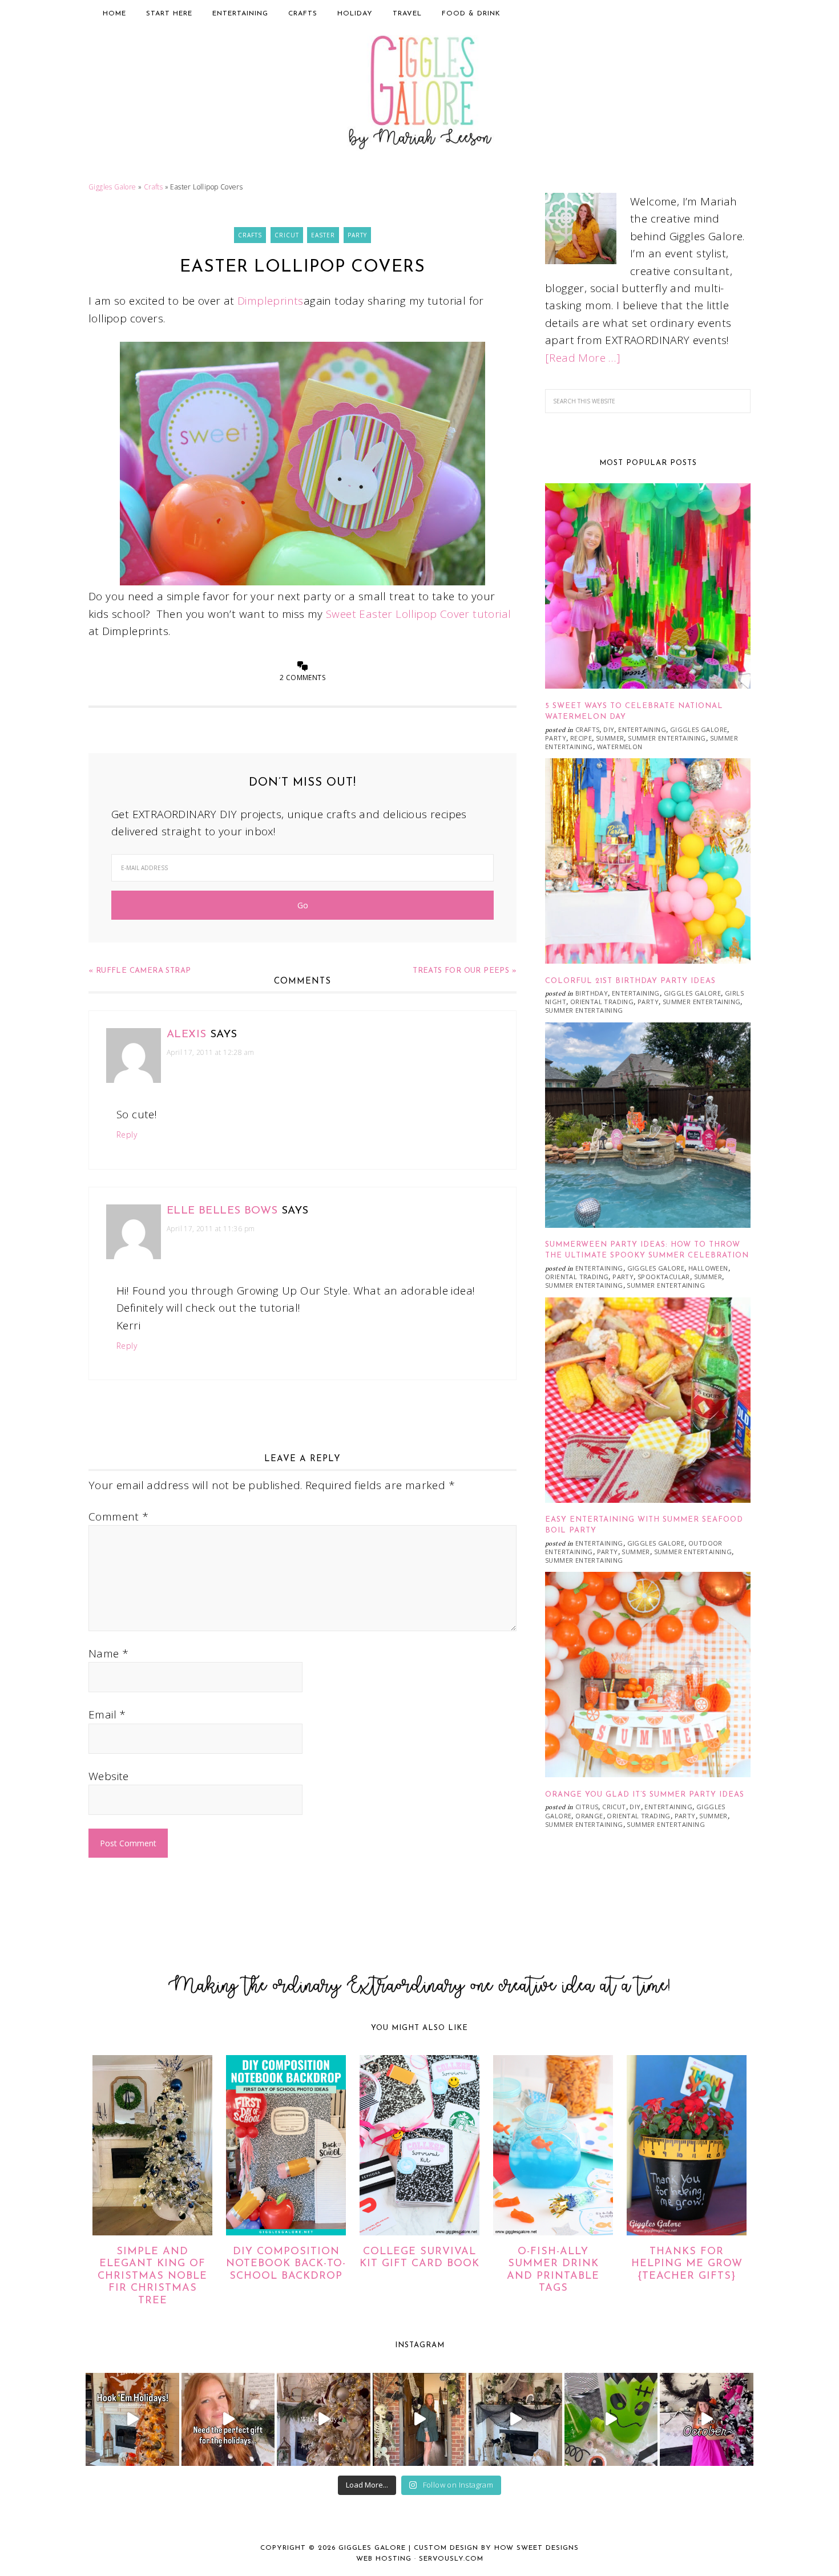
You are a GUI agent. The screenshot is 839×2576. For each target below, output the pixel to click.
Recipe (581, 738)
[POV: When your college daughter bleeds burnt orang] (132, 2420)
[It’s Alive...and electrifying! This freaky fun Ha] (611, 2420)
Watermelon (620, 747)
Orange (589, 1816)
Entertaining (642, 729)
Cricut (287, 235)
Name (108, 1653)
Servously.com (451, 2559)
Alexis (186, 1035)
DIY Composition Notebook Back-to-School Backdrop (286, 2264)
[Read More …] (583, 358)
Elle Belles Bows (222, 1211)
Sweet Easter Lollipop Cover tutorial (418, 614)
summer (610, 738)
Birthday (592, 993)
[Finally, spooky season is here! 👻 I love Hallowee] (707, 2420)
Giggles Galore (419, 95)
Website (109, 1776)
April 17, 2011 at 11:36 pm (211, 1229)
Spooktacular (664, 1277)
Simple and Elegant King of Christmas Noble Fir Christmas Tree (152, 2276)
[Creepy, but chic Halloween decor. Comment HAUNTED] (515, 2420)
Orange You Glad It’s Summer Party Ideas (645, 1795)
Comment (119, 1517)
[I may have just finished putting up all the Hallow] (419, 2420)
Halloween (708, 1268)
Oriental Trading (602, 1002)
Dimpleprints (271, 301)
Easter (323, 235)
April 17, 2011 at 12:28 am (210, 1052)
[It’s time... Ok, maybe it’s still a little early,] (324, 2420)
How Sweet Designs (537, 2548)
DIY (609, 729)
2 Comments (302, 678)
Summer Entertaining (667, 738)
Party (357, 235)
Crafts (153, 187)
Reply (127, 1135)
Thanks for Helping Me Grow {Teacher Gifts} (687, 2264)
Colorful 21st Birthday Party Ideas (630, 981)
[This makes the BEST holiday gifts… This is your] (228, 2420)
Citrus (587, 1807)
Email (107, 1714)
